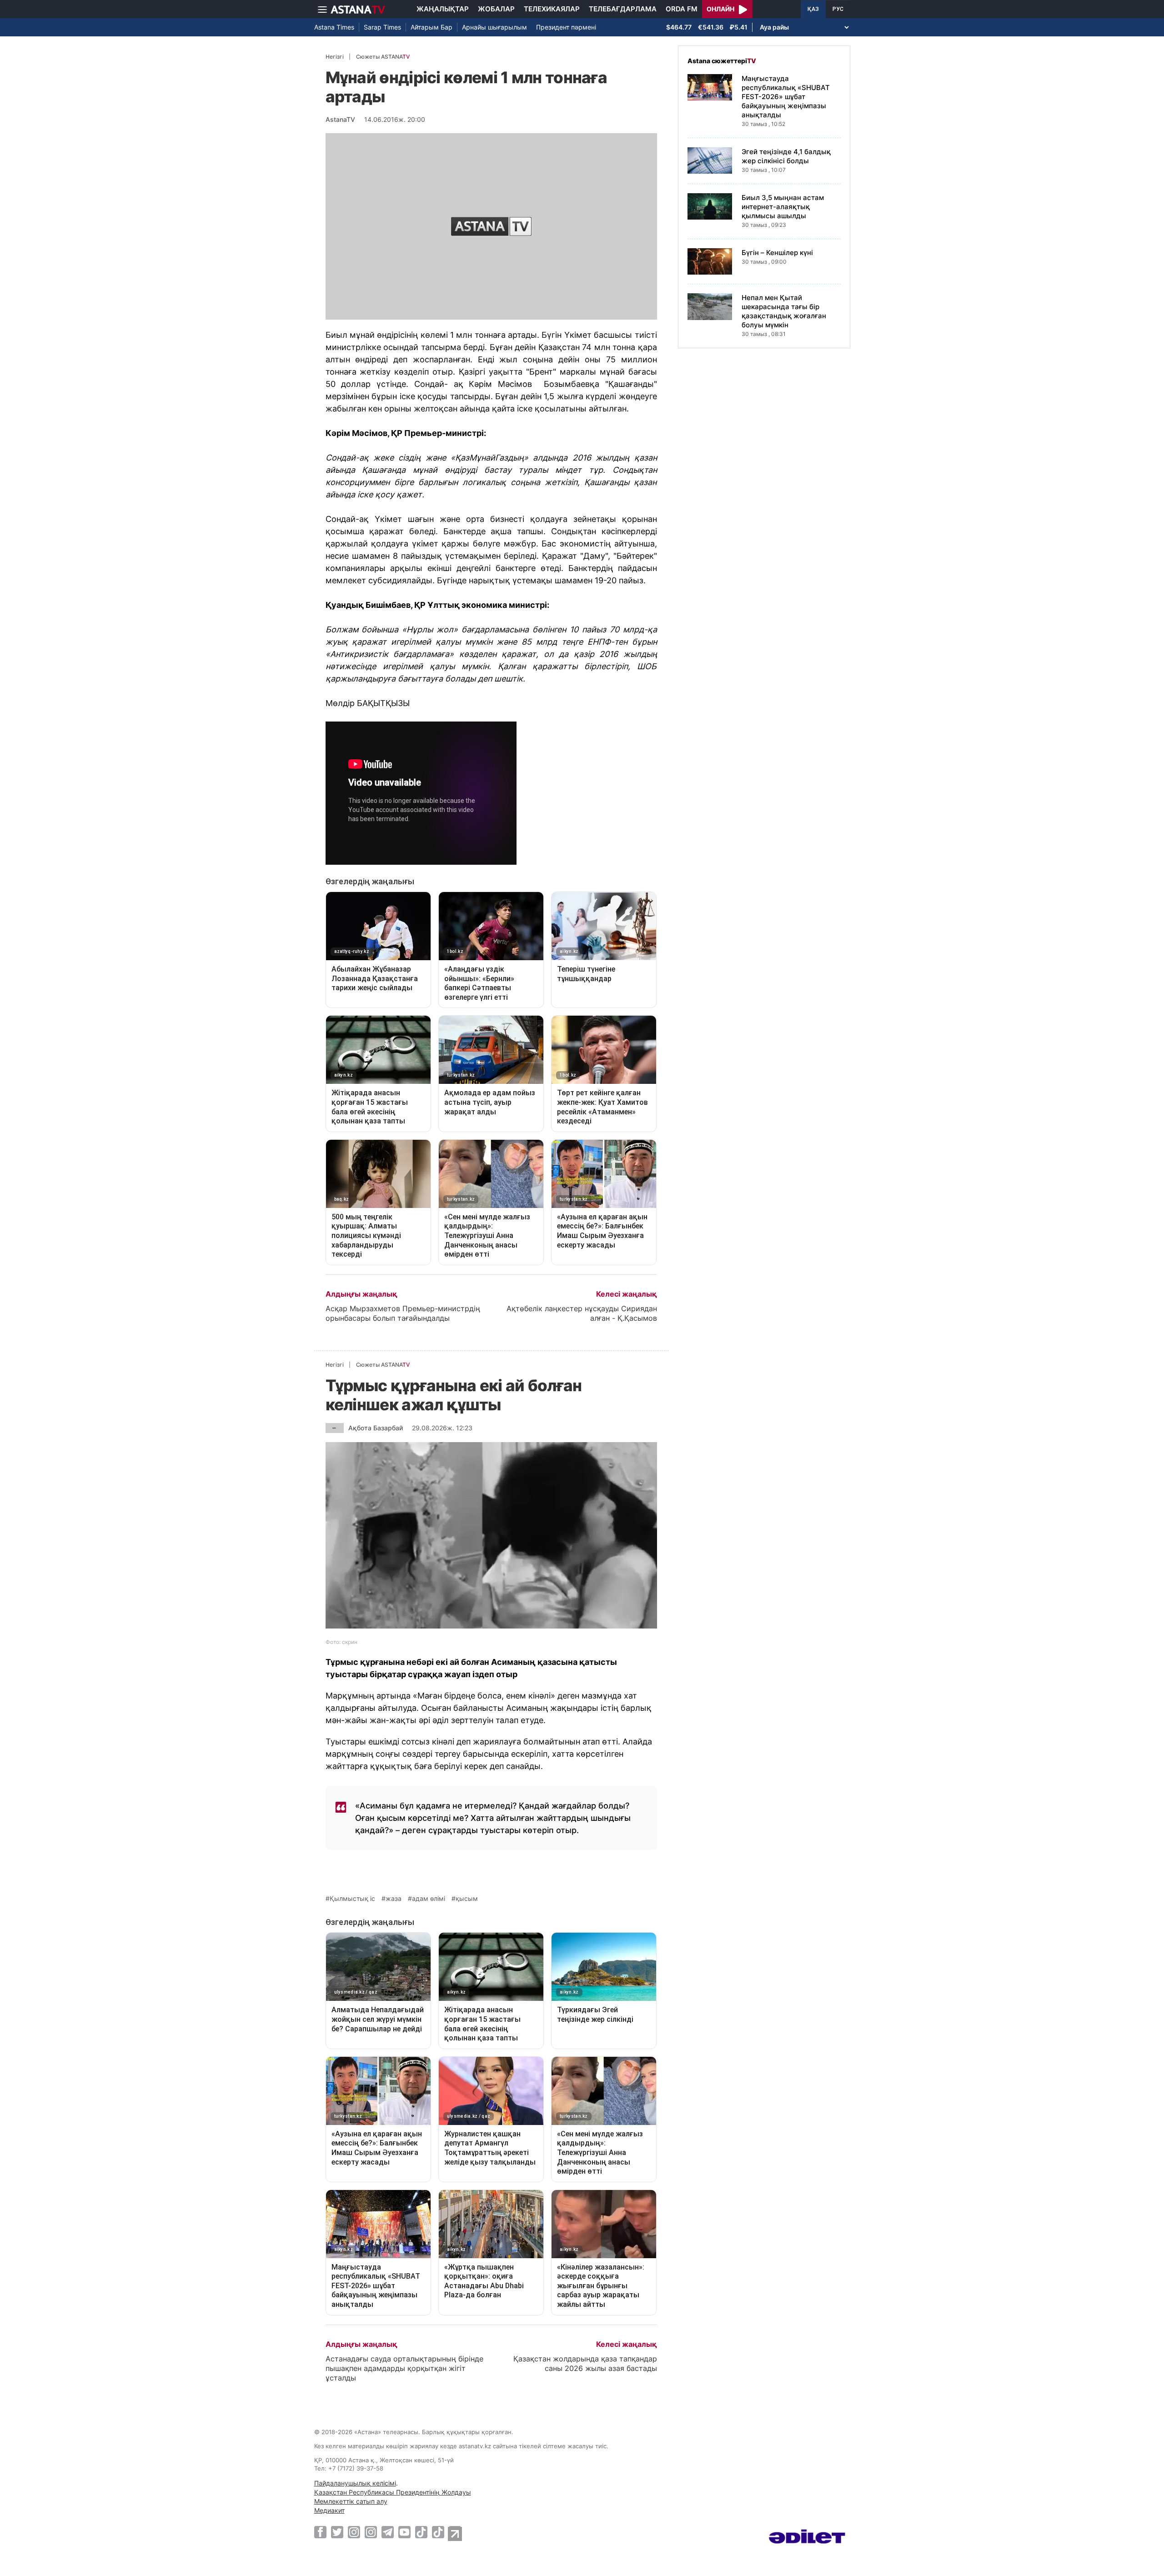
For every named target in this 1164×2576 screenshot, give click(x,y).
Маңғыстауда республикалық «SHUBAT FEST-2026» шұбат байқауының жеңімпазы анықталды (786, 97)
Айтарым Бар (431, 27)
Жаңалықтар (443, 9)
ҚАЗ (813, 9)
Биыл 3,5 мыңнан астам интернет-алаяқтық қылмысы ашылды (783, 207)
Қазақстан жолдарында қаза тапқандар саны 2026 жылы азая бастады (585, 2363)
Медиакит (329, 2510)
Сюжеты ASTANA (383, 57)
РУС (838, 9)
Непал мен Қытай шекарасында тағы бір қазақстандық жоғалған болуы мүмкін (784, 311)
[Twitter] (337, 2532)
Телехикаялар (552, 9)
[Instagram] (354, 2532)
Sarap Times (382, 27)
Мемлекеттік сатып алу (351, 2501)
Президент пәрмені (566, 27)
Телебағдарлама (623, 9)
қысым (467, 1899)
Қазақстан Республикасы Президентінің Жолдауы (393, 2492)
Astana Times (334, 27)
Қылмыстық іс (352, 1899)
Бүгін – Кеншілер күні (777, 253)
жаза (394, 1899)
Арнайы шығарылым (494, 27)
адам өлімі (429, 1899)
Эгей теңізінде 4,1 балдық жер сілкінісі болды (786, 156)
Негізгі (335, 57)
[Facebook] (320, 2532)
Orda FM (682, 9)
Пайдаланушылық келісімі (355, 2483)
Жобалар (496, 9)
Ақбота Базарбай (376, 1428)
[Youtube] (404, 2532)
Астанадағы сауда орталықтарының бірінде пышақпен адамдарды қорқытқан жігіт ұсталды (404, 2368)
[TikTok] (421, 2532)
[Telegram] (388, 2532)
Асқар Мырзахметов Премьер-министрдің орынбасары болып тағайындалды (403, 1313)
